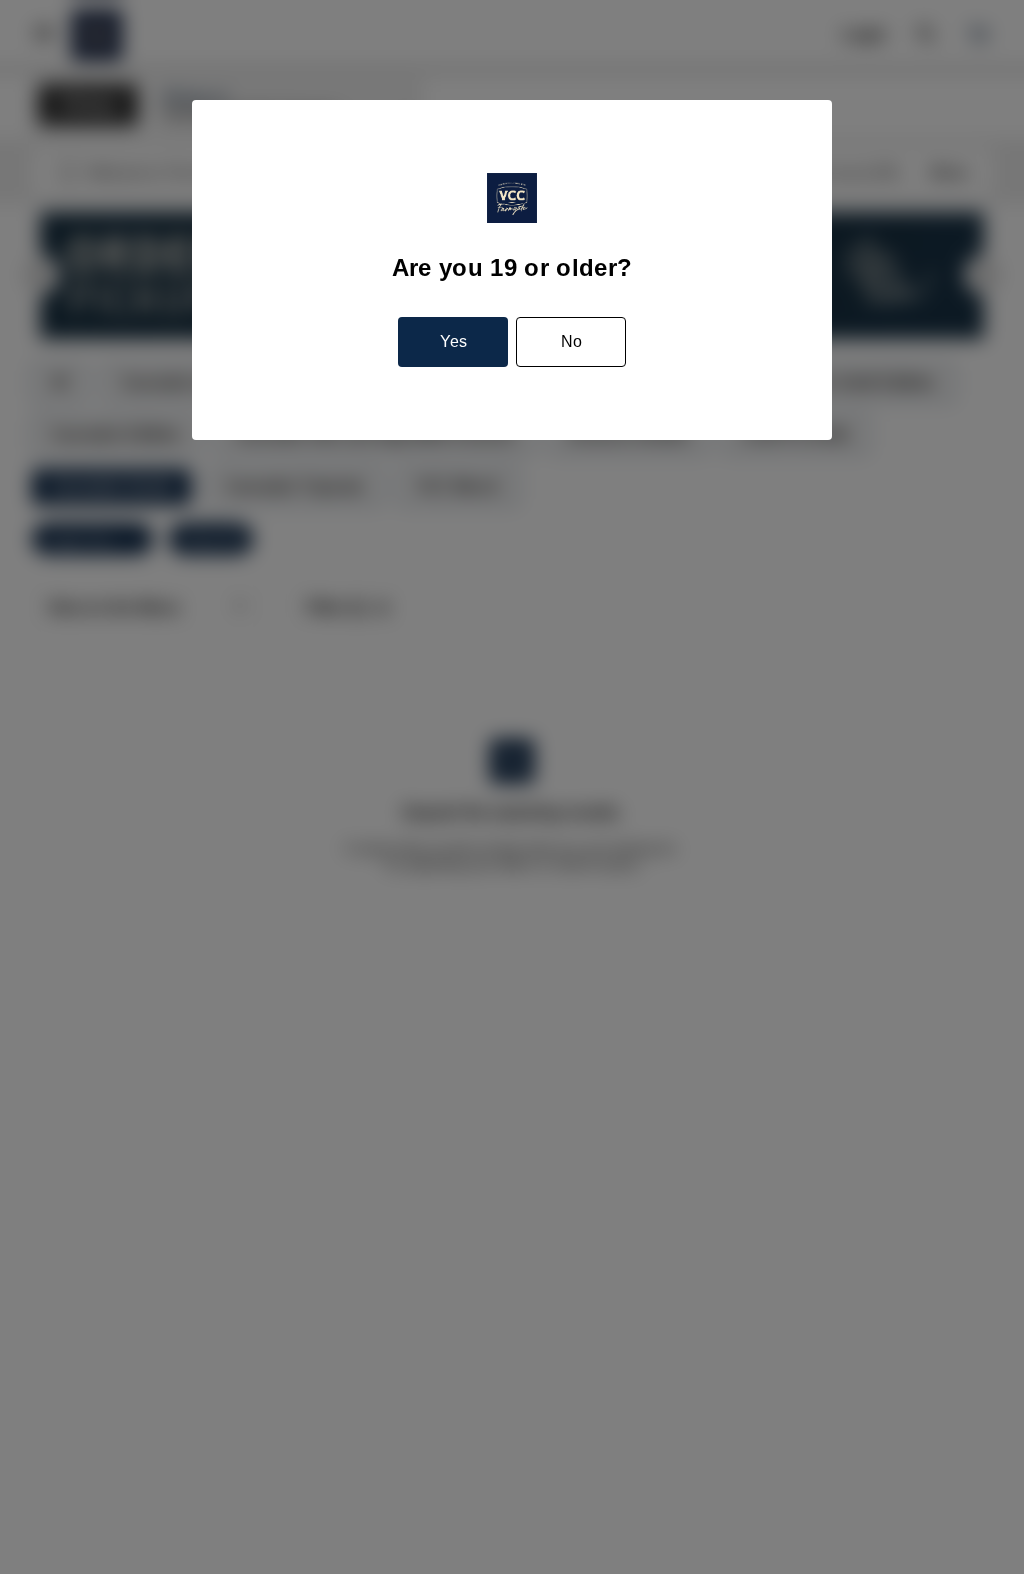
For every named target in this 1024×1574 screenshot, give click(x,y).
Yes (453, 341)
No (571, 341)
